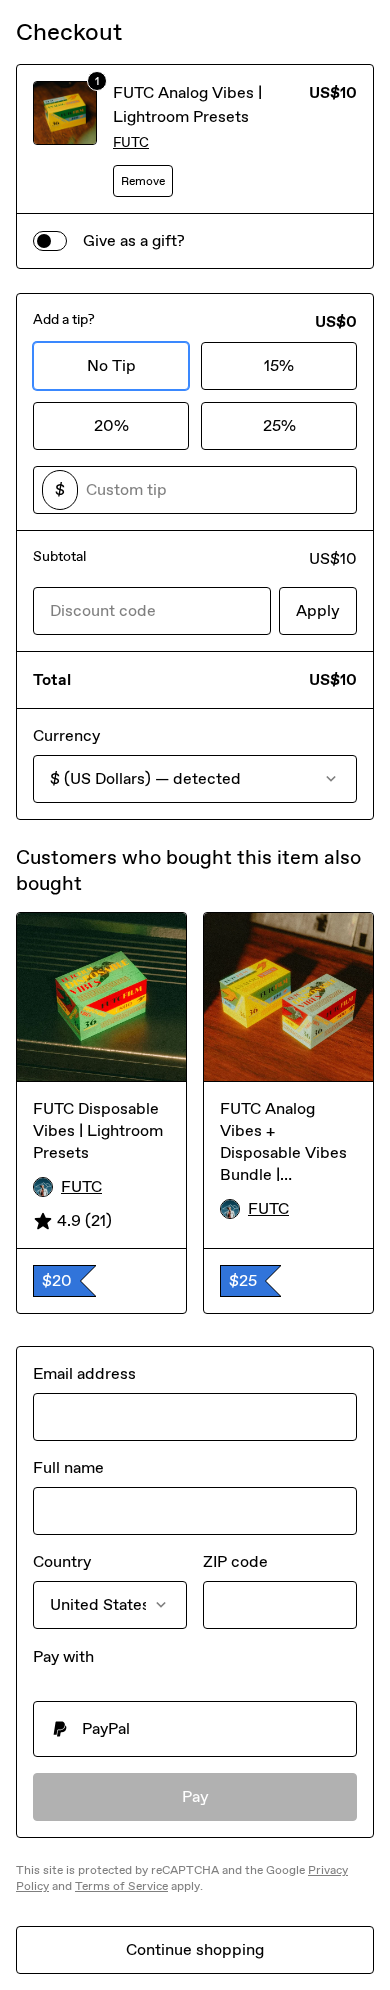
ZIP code (235, 1561)
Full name (68, 1467)
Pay (195, 1796)
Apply (318, 610)
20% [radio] (111, 425)
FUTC (131, 142)
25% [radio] (279, 425)
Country (62, 1561)
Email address (84, 1373)
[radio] (195, 1729)
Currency (66, 735)
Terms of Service (121, 1886)
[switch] (50, 241)
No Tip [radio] (111, 365)
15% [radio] (279, 365)
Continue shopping (195, 1949)
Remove (143, 181)
